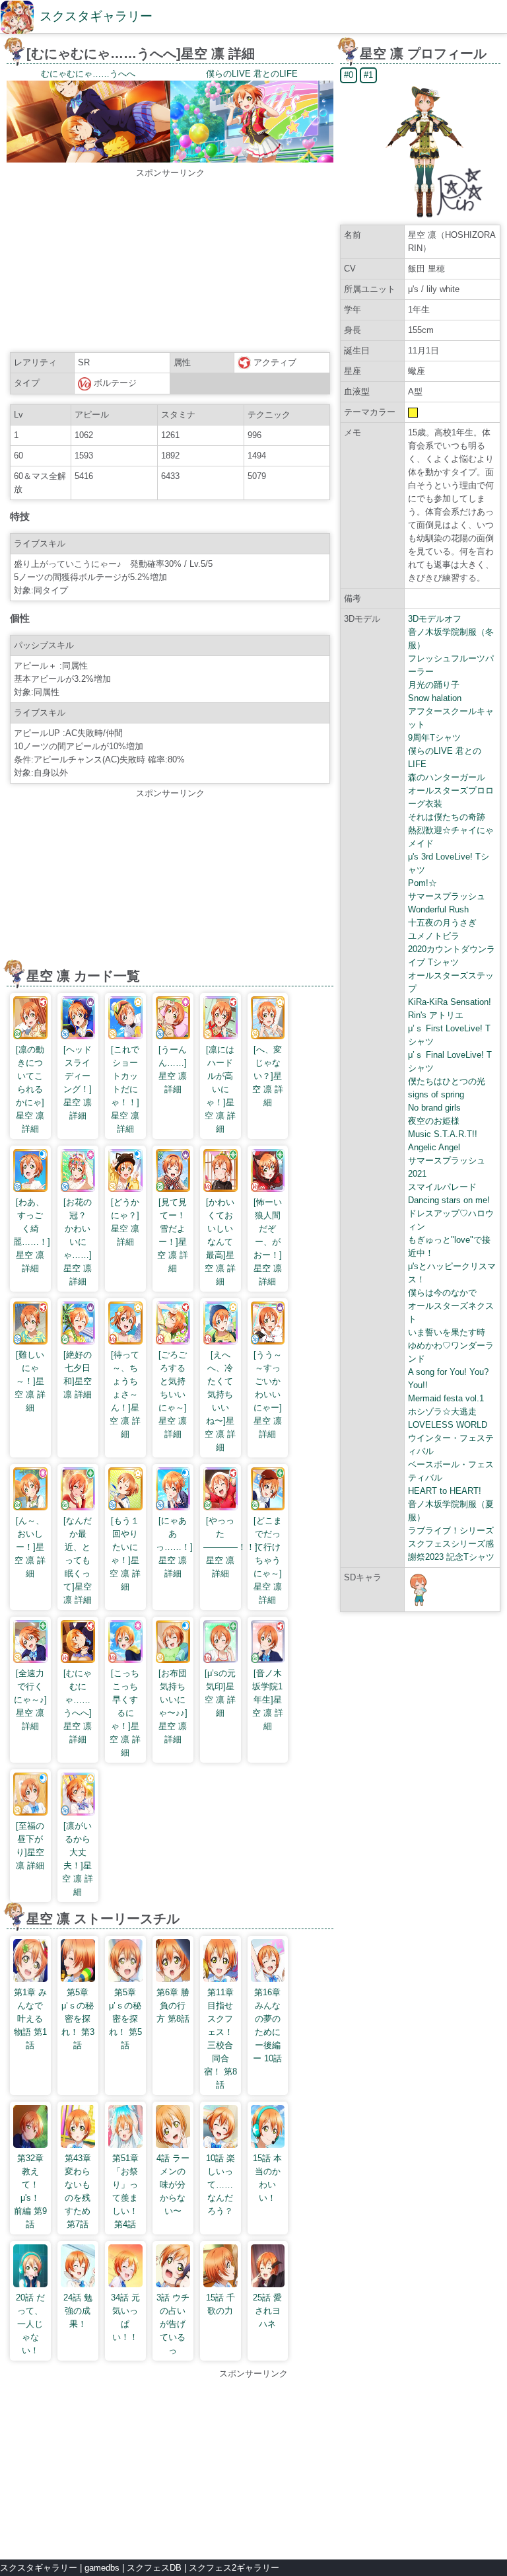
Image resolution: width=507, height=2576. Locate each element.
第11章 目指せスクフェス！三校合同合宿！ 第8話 (220, 2039)
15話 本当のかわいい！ (267, 2178)
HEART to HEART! (445, 1491)
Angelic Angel (434, 1147)
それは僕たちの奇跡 (447, 817)
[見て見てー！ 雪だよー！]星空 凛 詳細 (176, 1235)
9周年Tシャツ (434, 738)
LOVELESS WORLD (448, 1425)
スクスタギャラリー (96, 16)
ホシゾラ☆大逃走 (442, 1412)
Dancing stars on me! (449, 1200)
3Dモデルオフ (435, 619)
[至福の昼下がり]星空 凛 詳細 (30, 1846)
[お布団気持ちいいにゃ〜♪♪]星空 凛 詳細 (173, 1706)
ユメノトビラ (434, 936)
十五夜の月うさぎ (442, 923)
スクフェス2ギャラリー (234, 2568)
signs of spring (436, 1094)
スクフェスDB (154, 2568)
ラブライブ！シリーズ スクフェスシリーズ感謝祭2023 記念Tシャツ (451, 1544)
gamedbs (102, 2568)
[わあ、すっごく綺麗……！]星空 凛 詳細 (32, 1235)
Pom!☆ (422, 883)
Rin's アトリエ (436, 1015)
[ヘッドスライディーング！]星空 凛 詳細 (78, 1083)
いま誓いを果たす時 (447, 1332)
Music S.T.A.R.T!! (443, 1134)
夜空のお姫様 (434, 1121)
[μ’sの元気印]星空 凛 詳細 (220, 1693)
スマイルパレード (442, 1187)
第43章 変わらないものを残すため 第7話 (78, 2191)
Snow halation (435, 698)
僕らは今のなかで (442, 1293)
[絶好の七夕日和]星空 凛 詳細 (78, 1375)
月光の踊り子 (434, 685)
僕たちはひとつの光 (447, 1081)
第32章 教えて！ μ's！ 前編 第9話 (31, 2191)
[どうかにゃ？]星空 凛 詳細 (125, 1222)
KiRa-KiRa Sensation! (450, 1002)
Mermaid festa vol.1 (446, 1398)
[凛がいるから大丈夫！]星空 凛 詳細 (78, 1859)
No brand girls (434, 1108)
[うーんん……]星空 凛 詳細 (173, 1069)
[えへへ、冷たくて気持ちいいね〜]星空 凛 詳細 (220, 1401)
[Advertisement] (170, 262)
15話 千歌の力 (220, 2304)
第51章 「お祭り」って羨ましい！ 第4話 (125, 2191)
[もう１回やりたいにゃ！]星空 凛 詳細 (125, 1554)
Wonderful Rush (438, 909)
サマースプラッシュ (447, 896)
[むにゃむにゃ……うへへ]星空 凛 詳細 (78, 1706)
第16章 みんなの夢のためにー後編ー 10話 (267, 2025)
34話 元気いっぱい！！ (125, 2317)
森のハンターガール (447, 777)
